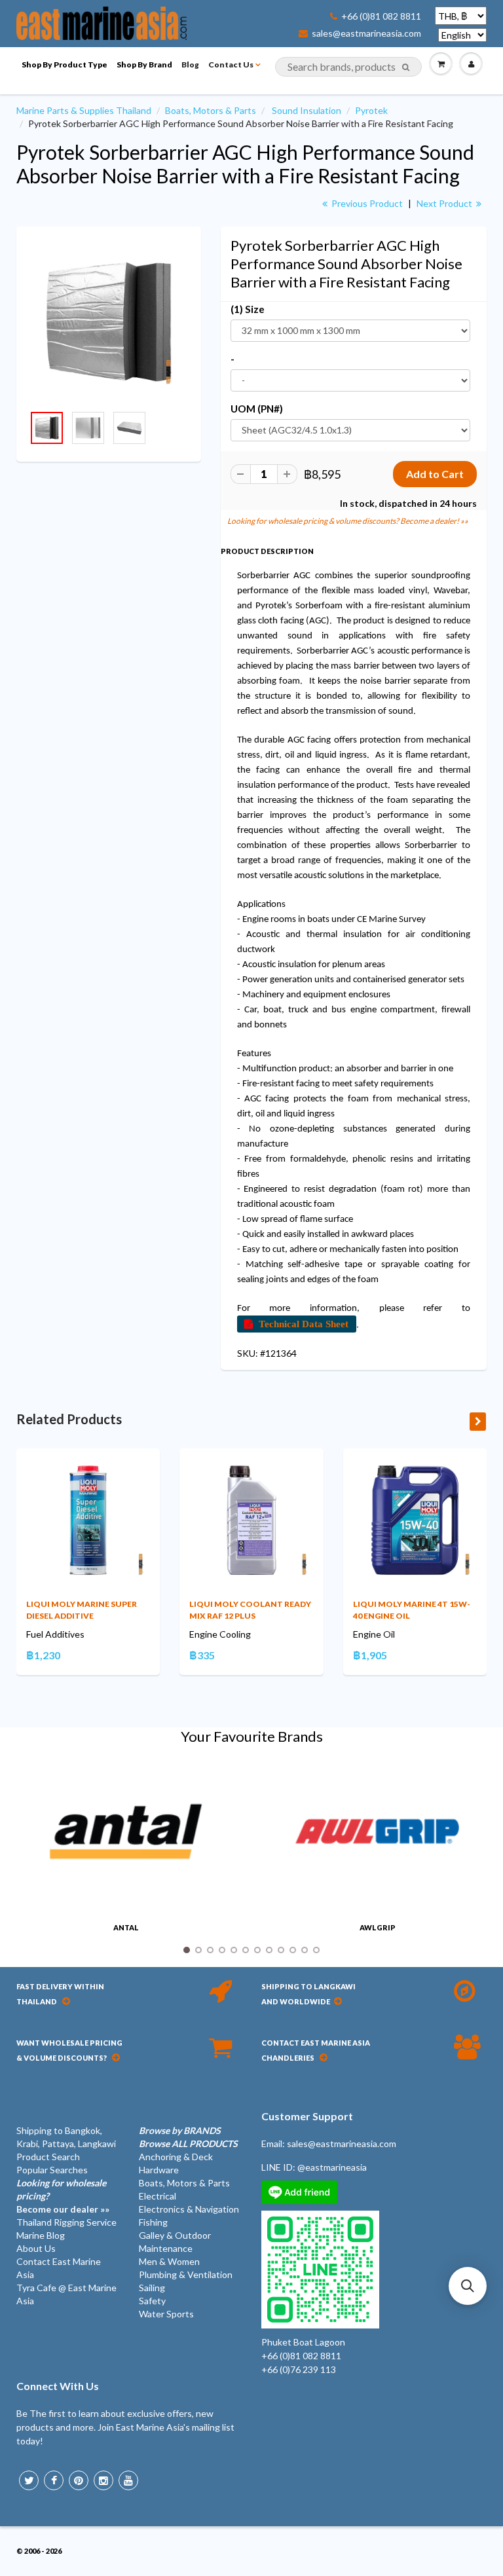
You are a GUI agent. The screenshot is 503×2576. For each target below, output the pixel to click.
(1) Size (248, 309)
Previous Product (366, 203)
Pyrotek (371, 110)
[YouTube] (128, 2480)
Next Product (445, 203)
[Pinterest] (79, 2480)
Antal (126, 1927)
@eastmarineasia (332, 2167)
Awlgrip (378, 1927)
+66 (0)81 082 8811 (381, 16)
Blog (190, 64)
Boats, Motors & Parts (211, 110)
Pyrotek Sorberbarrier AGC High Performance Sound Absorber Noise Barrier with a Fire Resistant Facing (245, 164)
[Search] (406, 67)
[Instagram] (103, 2480)
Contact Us (231, 64)
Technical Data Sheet (304, 1324)
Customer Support (307, 2116)
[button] (468, 2286)
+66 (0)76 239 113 (299, 2369)
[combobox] (348, 67)
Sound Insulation (307, 110)
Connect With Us (58, 2386)
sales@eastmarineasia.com (366, 33)
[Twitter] (29, 2480)
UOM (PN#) (257, 409)
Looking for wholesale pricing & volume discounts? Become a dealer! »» (348, 521)
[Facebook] (54, 2480)
